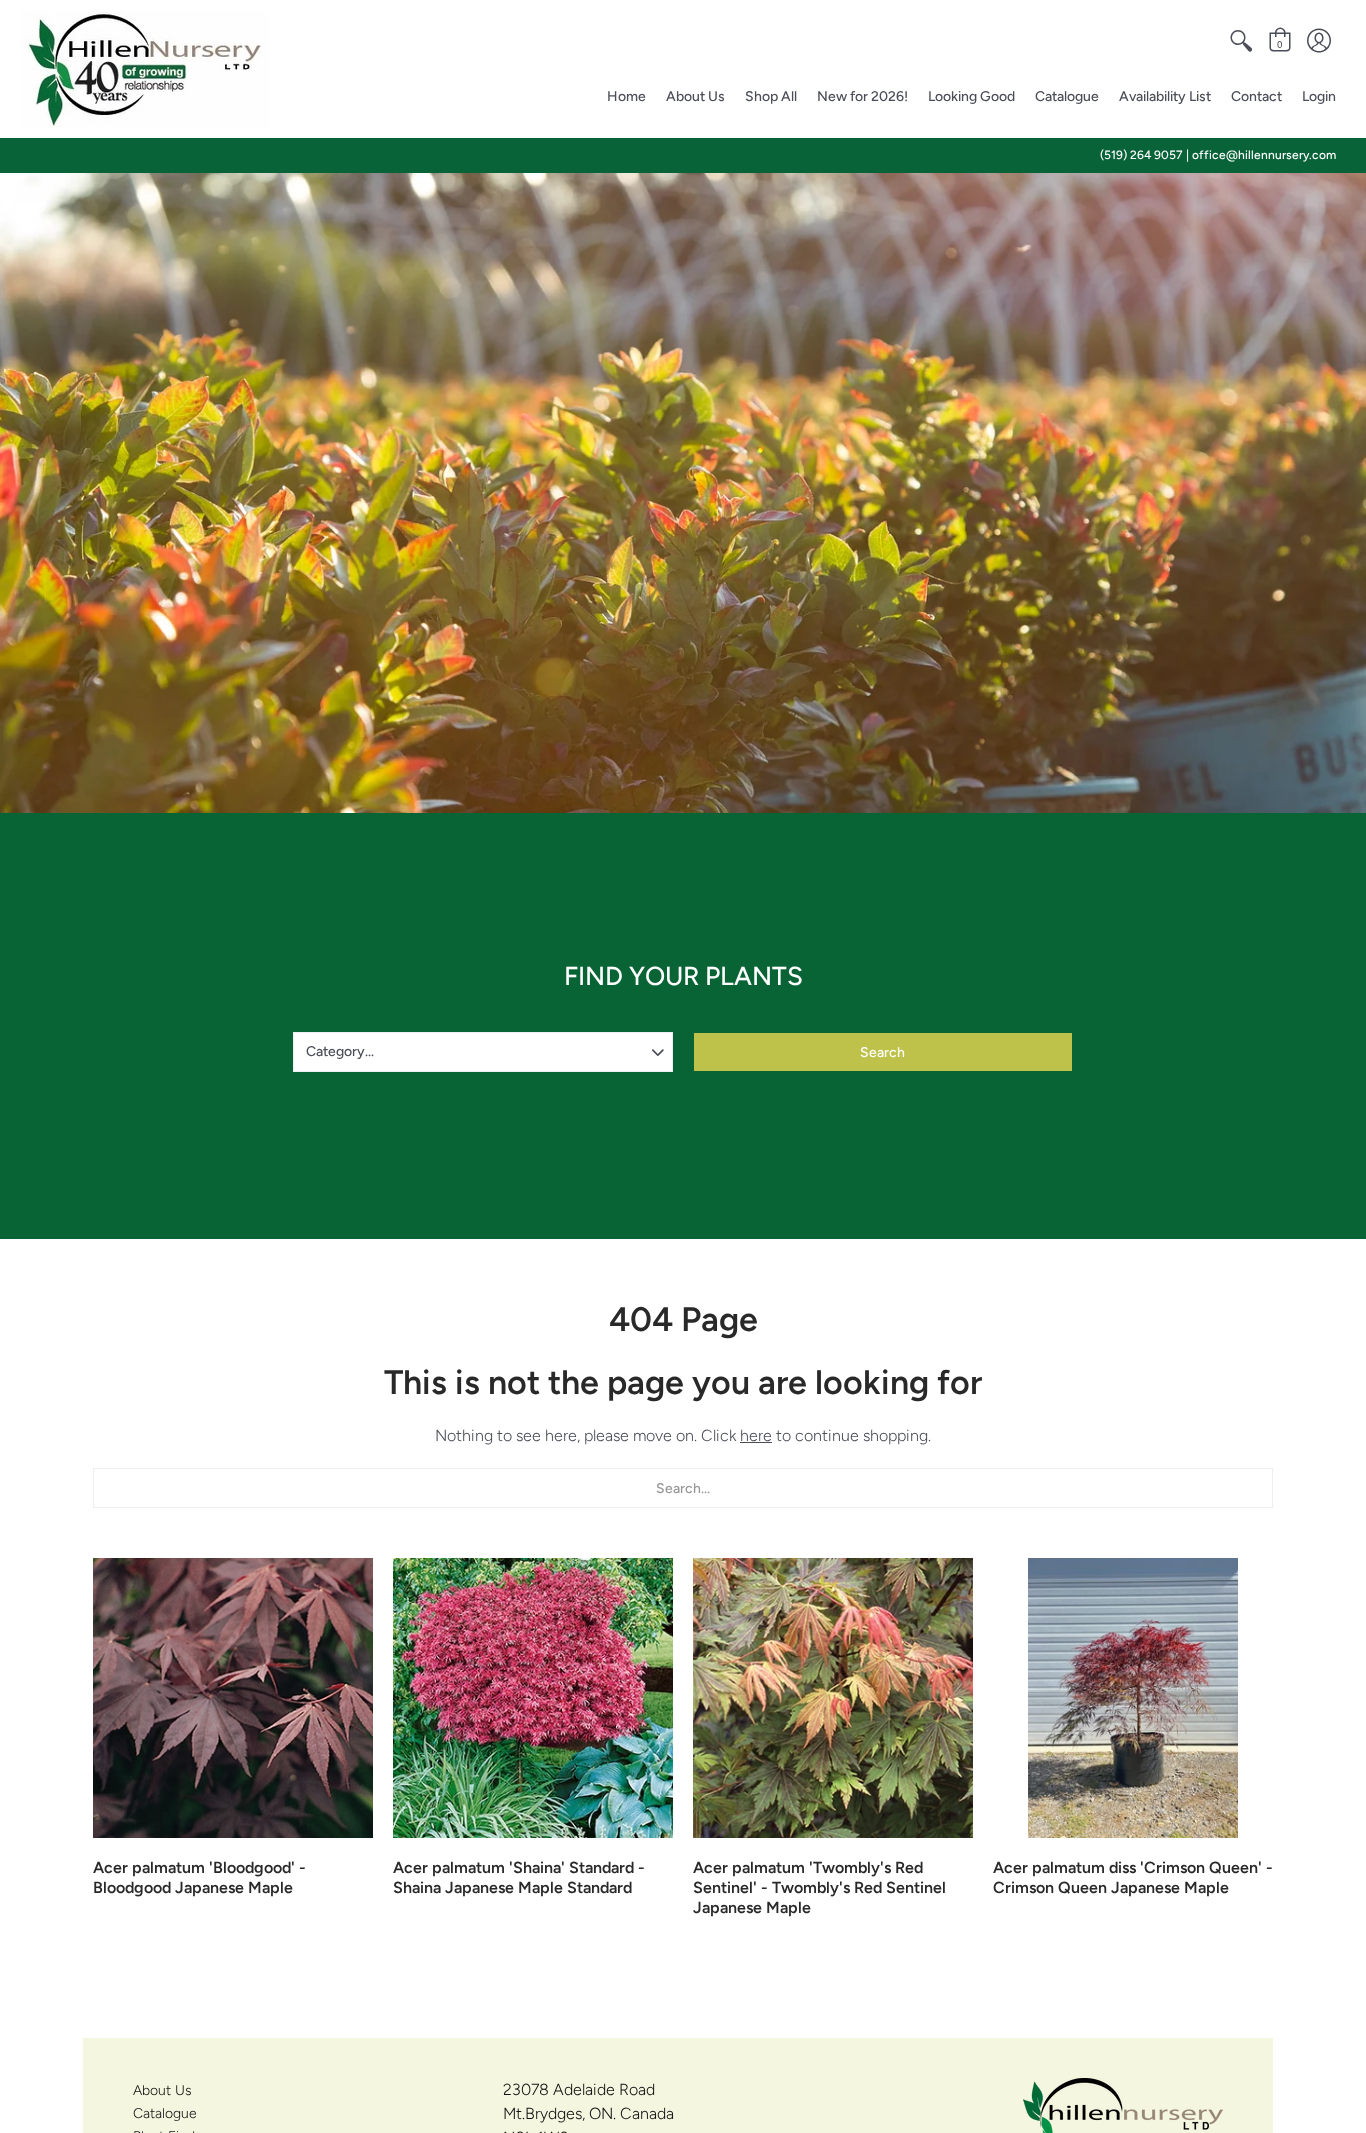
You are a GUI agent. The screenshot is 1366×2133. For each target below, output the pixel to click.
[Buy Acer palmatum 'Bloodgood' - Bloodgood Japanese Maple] (233, 1698)
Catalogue (165, 2113)
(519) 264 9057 (1141, 155)
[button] (1241, 41)
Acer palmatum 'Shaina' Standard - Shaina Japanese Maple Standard (519, 1877)
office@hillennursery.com (1264, 155)
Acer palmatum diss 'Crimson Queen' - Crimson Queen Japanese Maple (1133, 1877)
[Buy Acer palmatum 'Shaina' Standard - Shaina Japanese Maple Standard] (533, 1698)
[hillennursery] (145, 69)
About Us (162, 2090)
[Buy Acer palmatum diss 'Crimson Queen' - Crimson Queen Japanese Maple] (1133, 1698)
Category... (340, 1051)
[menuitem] (1241, 41)
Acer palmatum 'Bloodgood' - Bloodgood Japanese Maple (199, 1877)
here (756, 1435)
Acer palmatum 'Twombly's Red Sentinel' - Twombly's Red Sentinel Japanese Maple (819, 1887)
